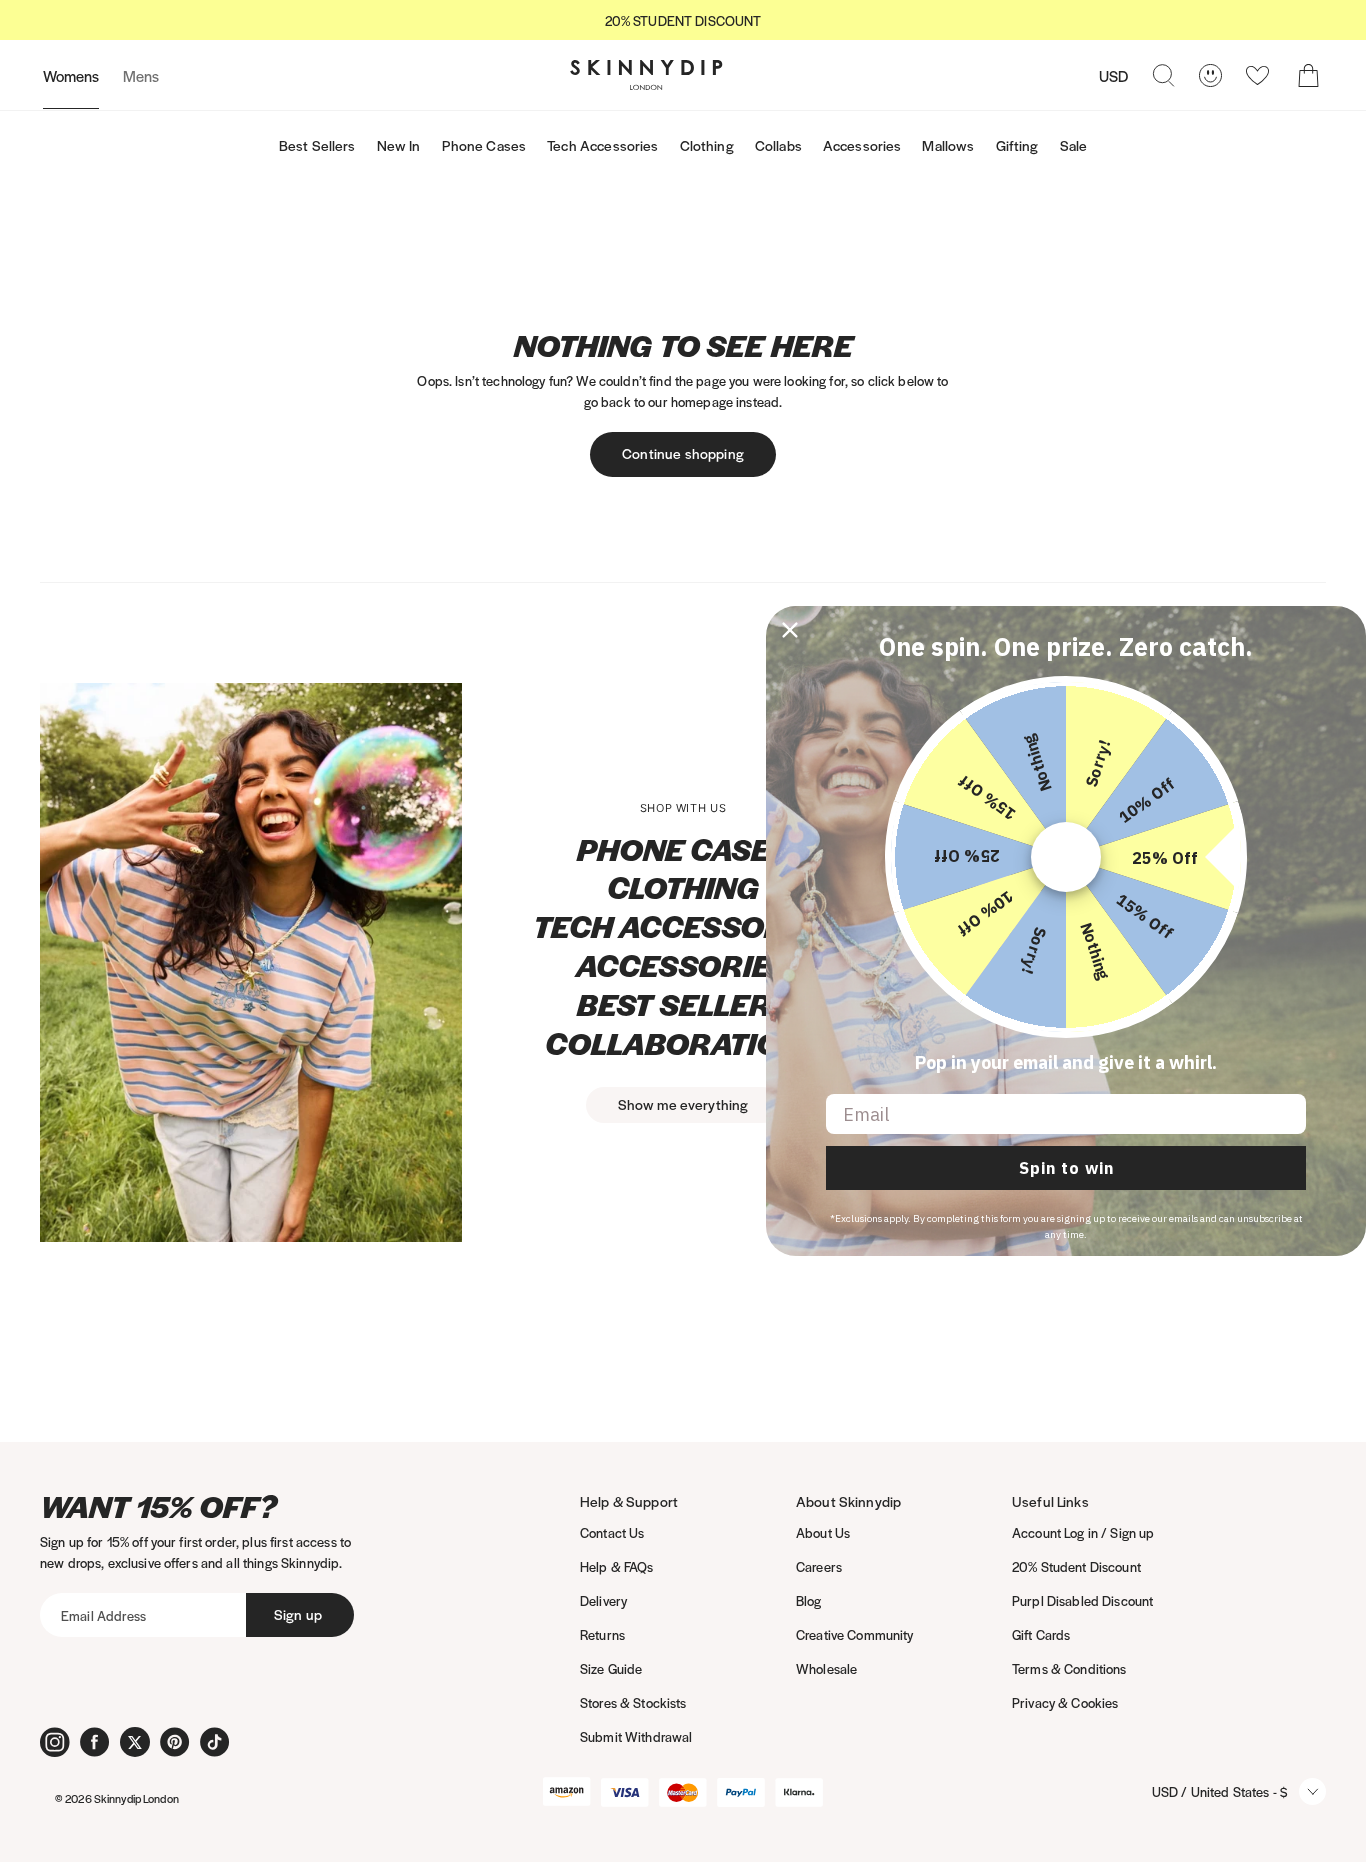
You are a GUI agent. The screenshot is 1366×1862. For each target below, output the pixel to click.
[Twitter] (135, 1742)
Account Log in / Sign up (1083, 1532)
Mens (141, 75)
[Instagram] (55, 1742)
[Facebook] (95, 1742)
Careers (819, 1566)
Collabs (778, 145)
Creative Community (855, 1634)
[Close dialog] (790, 630)
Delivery (603, 1600)
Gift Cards (1041, 1634)
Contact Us (612, 1532)
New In (399, 145)
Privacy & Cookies (1065, 1702)
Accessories (862, 145)
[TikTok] (215, 1742)
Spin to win (1066, 1168)
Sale (1074, 145)
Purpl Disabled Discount (1082, 1600)
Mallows (948, 145)
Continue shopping (683, 453)
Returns (602, 1634)
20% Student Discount (1076, 1566)
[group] (683, 20)
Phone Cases (484, 145)
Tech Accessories (602, 145)
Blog (809, 1600)
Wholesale (826, 1668)
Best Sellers (317, 145)
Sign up (298, 1614)
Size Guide (611, 1668)
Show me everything (683, 1104)
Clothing (707, 145)
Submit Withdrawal (636, 1736)
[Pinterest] (175, 1742)
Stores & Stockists (633, 1702)
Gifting (1017, 145)
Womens (71, 75)
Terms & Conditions (1069, 1668)
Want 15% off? (158, 1506)
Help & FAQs (617, 1566)
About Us (823, 1532)
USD (1113, 75)
